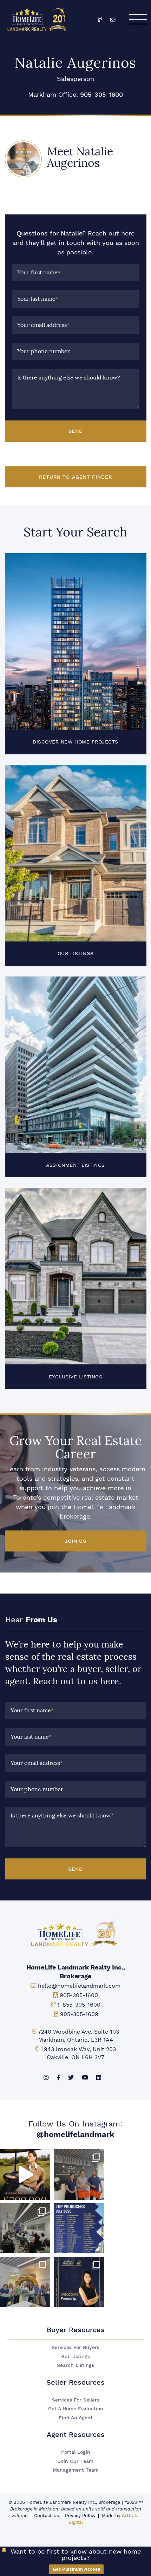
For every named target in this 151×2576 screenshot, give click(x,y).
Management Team (76, 2470)
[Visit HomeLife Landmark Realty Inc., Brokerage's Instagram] (46, 2078)
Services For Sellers (76, 2400)
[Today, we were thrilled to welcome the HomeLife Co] (25, 2282)
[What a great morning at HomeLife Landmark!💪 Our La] (25, 2228)
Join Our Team (76, 2461)
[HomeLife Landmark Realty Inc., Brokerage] (38, 18)
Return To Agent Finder (75, 477)
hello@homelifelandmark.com (79, 1986)
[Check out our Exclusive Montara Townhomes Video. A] (25, 2174)
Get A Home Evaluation (76, 2409)
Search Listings (75, 2365)
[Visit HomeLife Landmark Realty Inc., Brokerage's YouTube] (85, 2078)
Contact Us (47, 2516)
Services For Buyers (75, 2347)
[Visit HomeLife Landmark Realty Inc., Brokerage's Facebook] (58, 2078)
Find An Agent (76, 2418)
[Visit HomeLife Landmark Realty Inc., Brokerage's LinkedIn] (99, 2078)
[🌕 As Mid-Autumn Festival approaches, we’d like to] (79, 2174)
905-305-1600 (101, 94)
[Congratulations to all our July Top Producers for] (79, 2228)
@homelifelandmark (75, 2134)
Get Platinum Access (76, 2569)
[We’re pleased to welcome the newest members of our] (79, 2282)
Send (75, 431)
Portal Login (76, 2452)
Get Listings (75, 2356)
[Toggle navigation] (138, 19)
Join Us (75, 1541)
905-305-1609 (79, 2014)
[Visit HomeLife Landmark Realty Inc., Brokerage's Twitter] (71, 2078)
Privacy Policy (80, 2516)
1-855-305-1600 (79, 2005)
